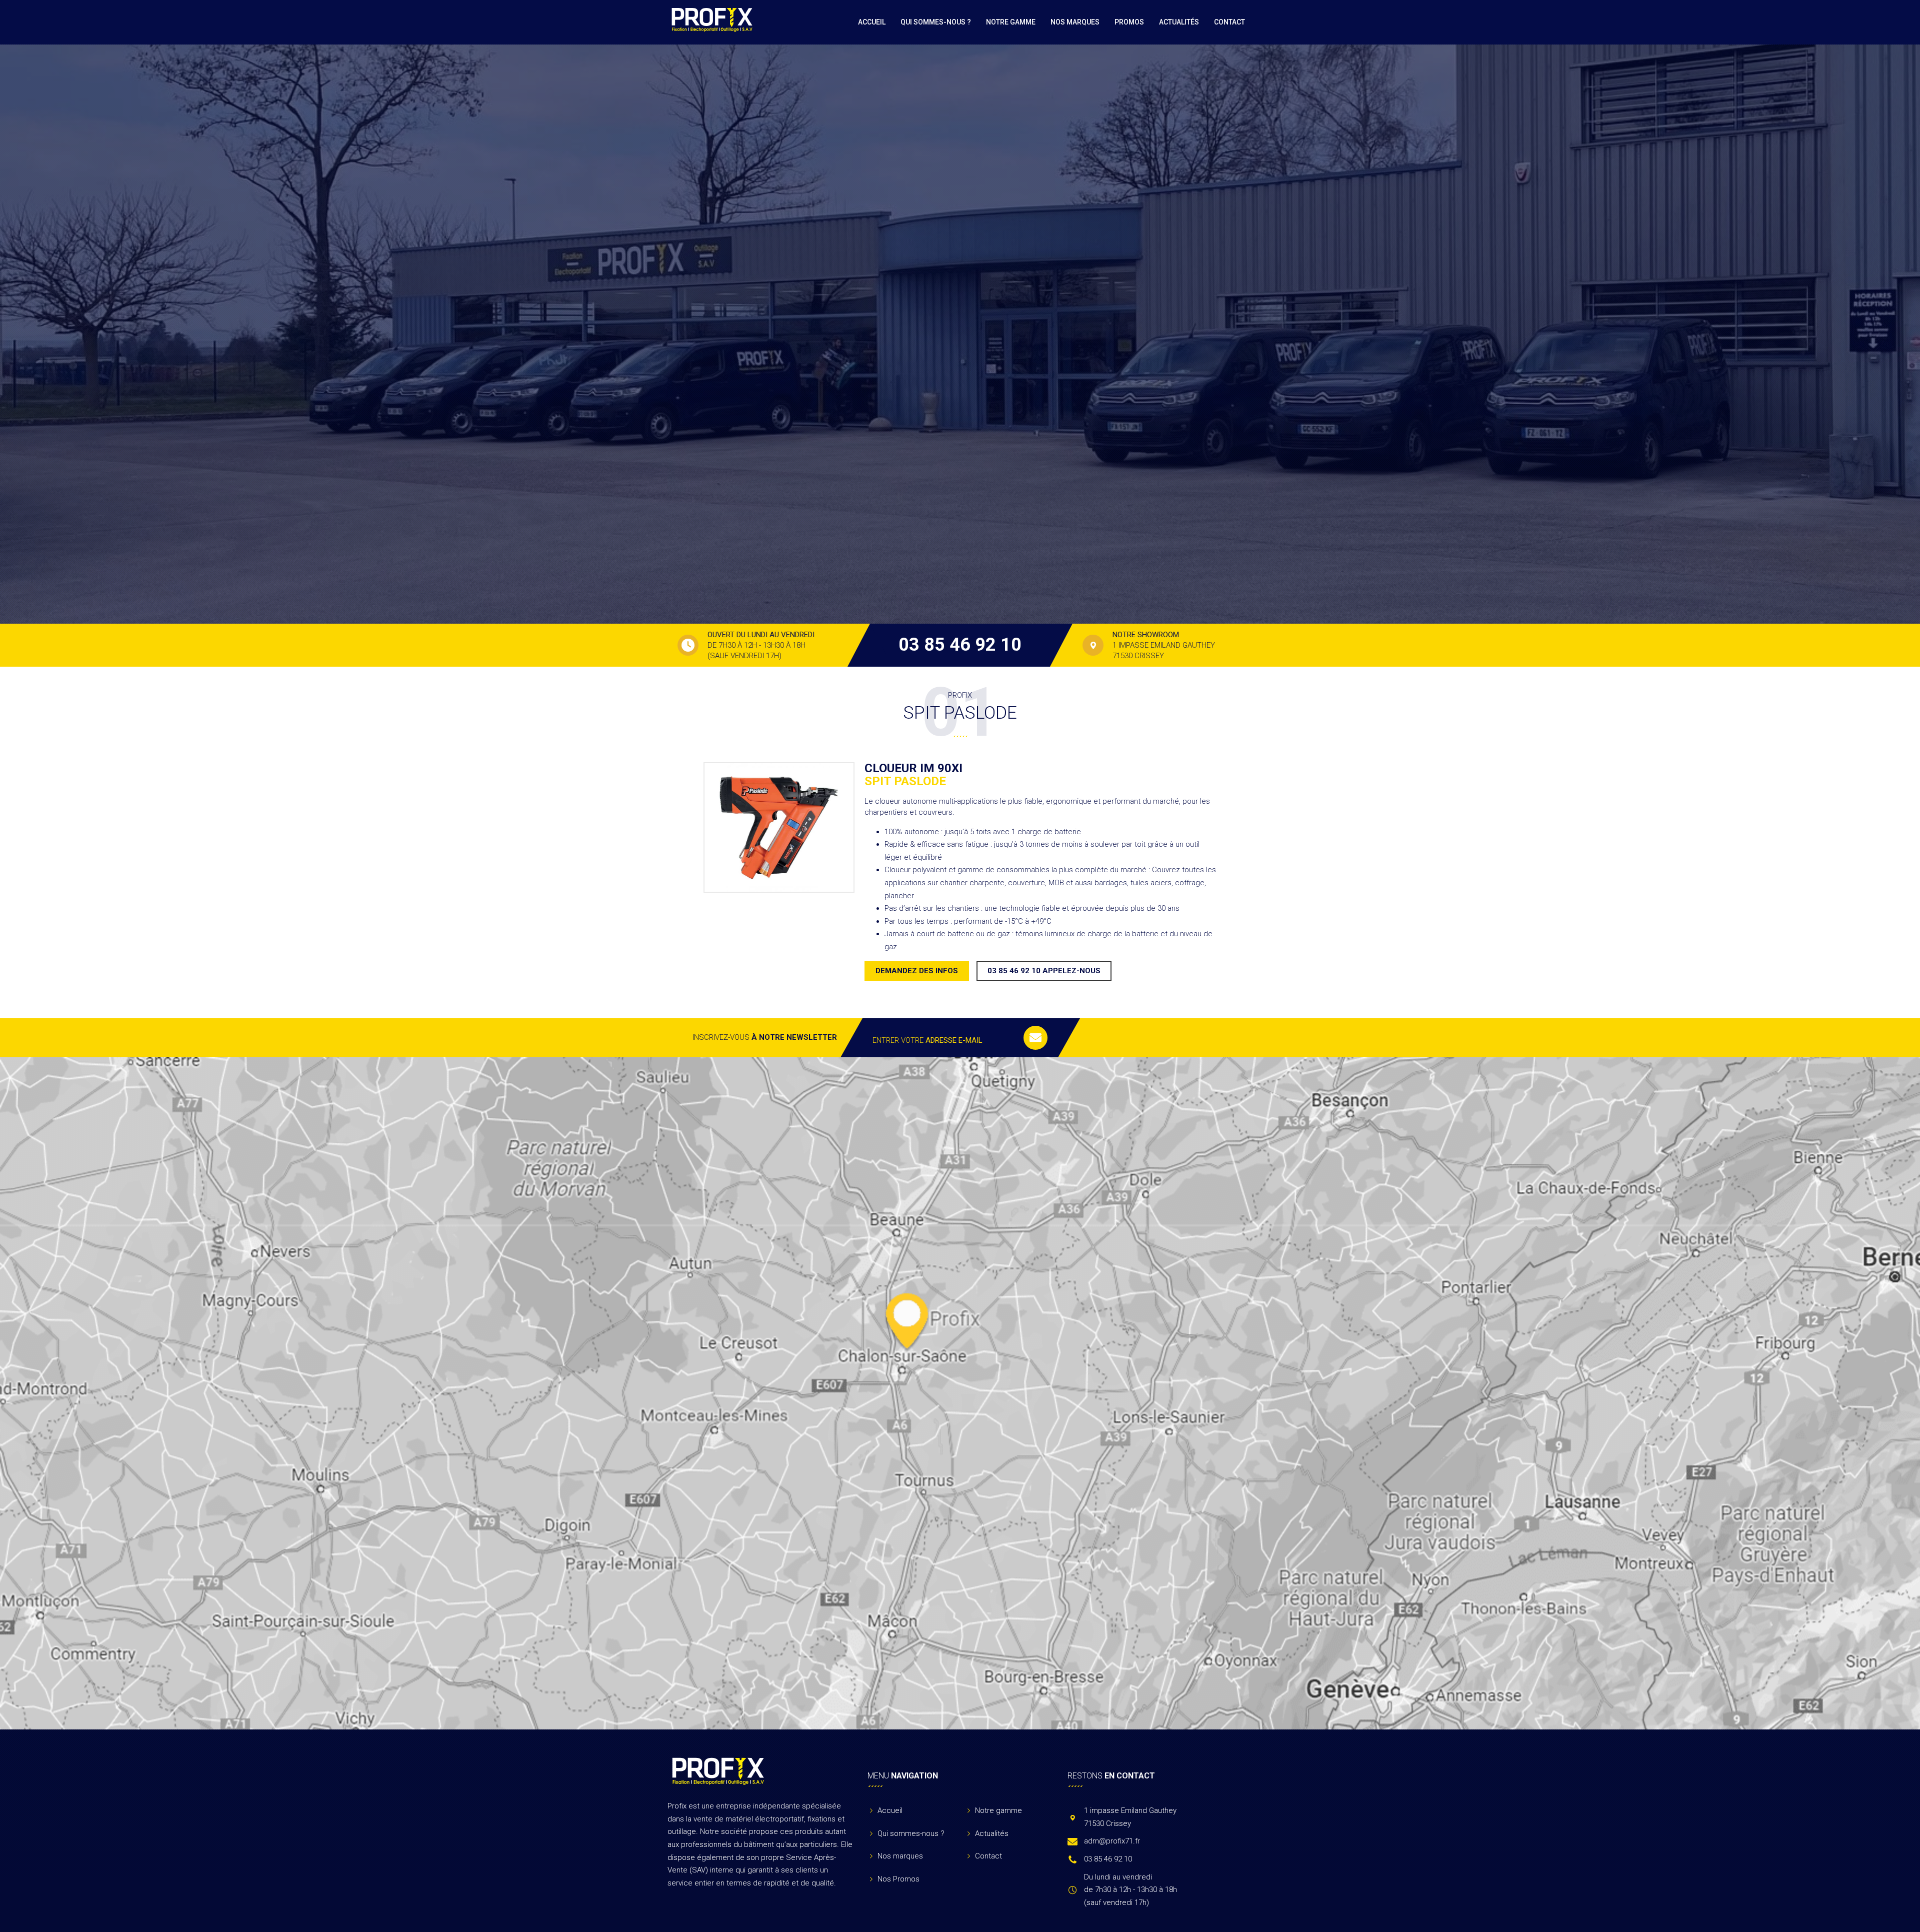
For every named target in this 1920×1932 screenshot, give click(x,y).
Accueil (872, 22)
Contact (1229, 22)
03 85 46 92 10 (960, 645)
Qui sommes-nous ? (936, 22)
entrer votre (927, 1040)
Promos (1129, 22)
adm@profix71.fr (1112, 1841)
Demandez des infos (917, 971)
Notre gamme (1011, 22)
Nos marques (1075, 22)
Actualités (1179, 22)
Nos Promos (898, 1879)
